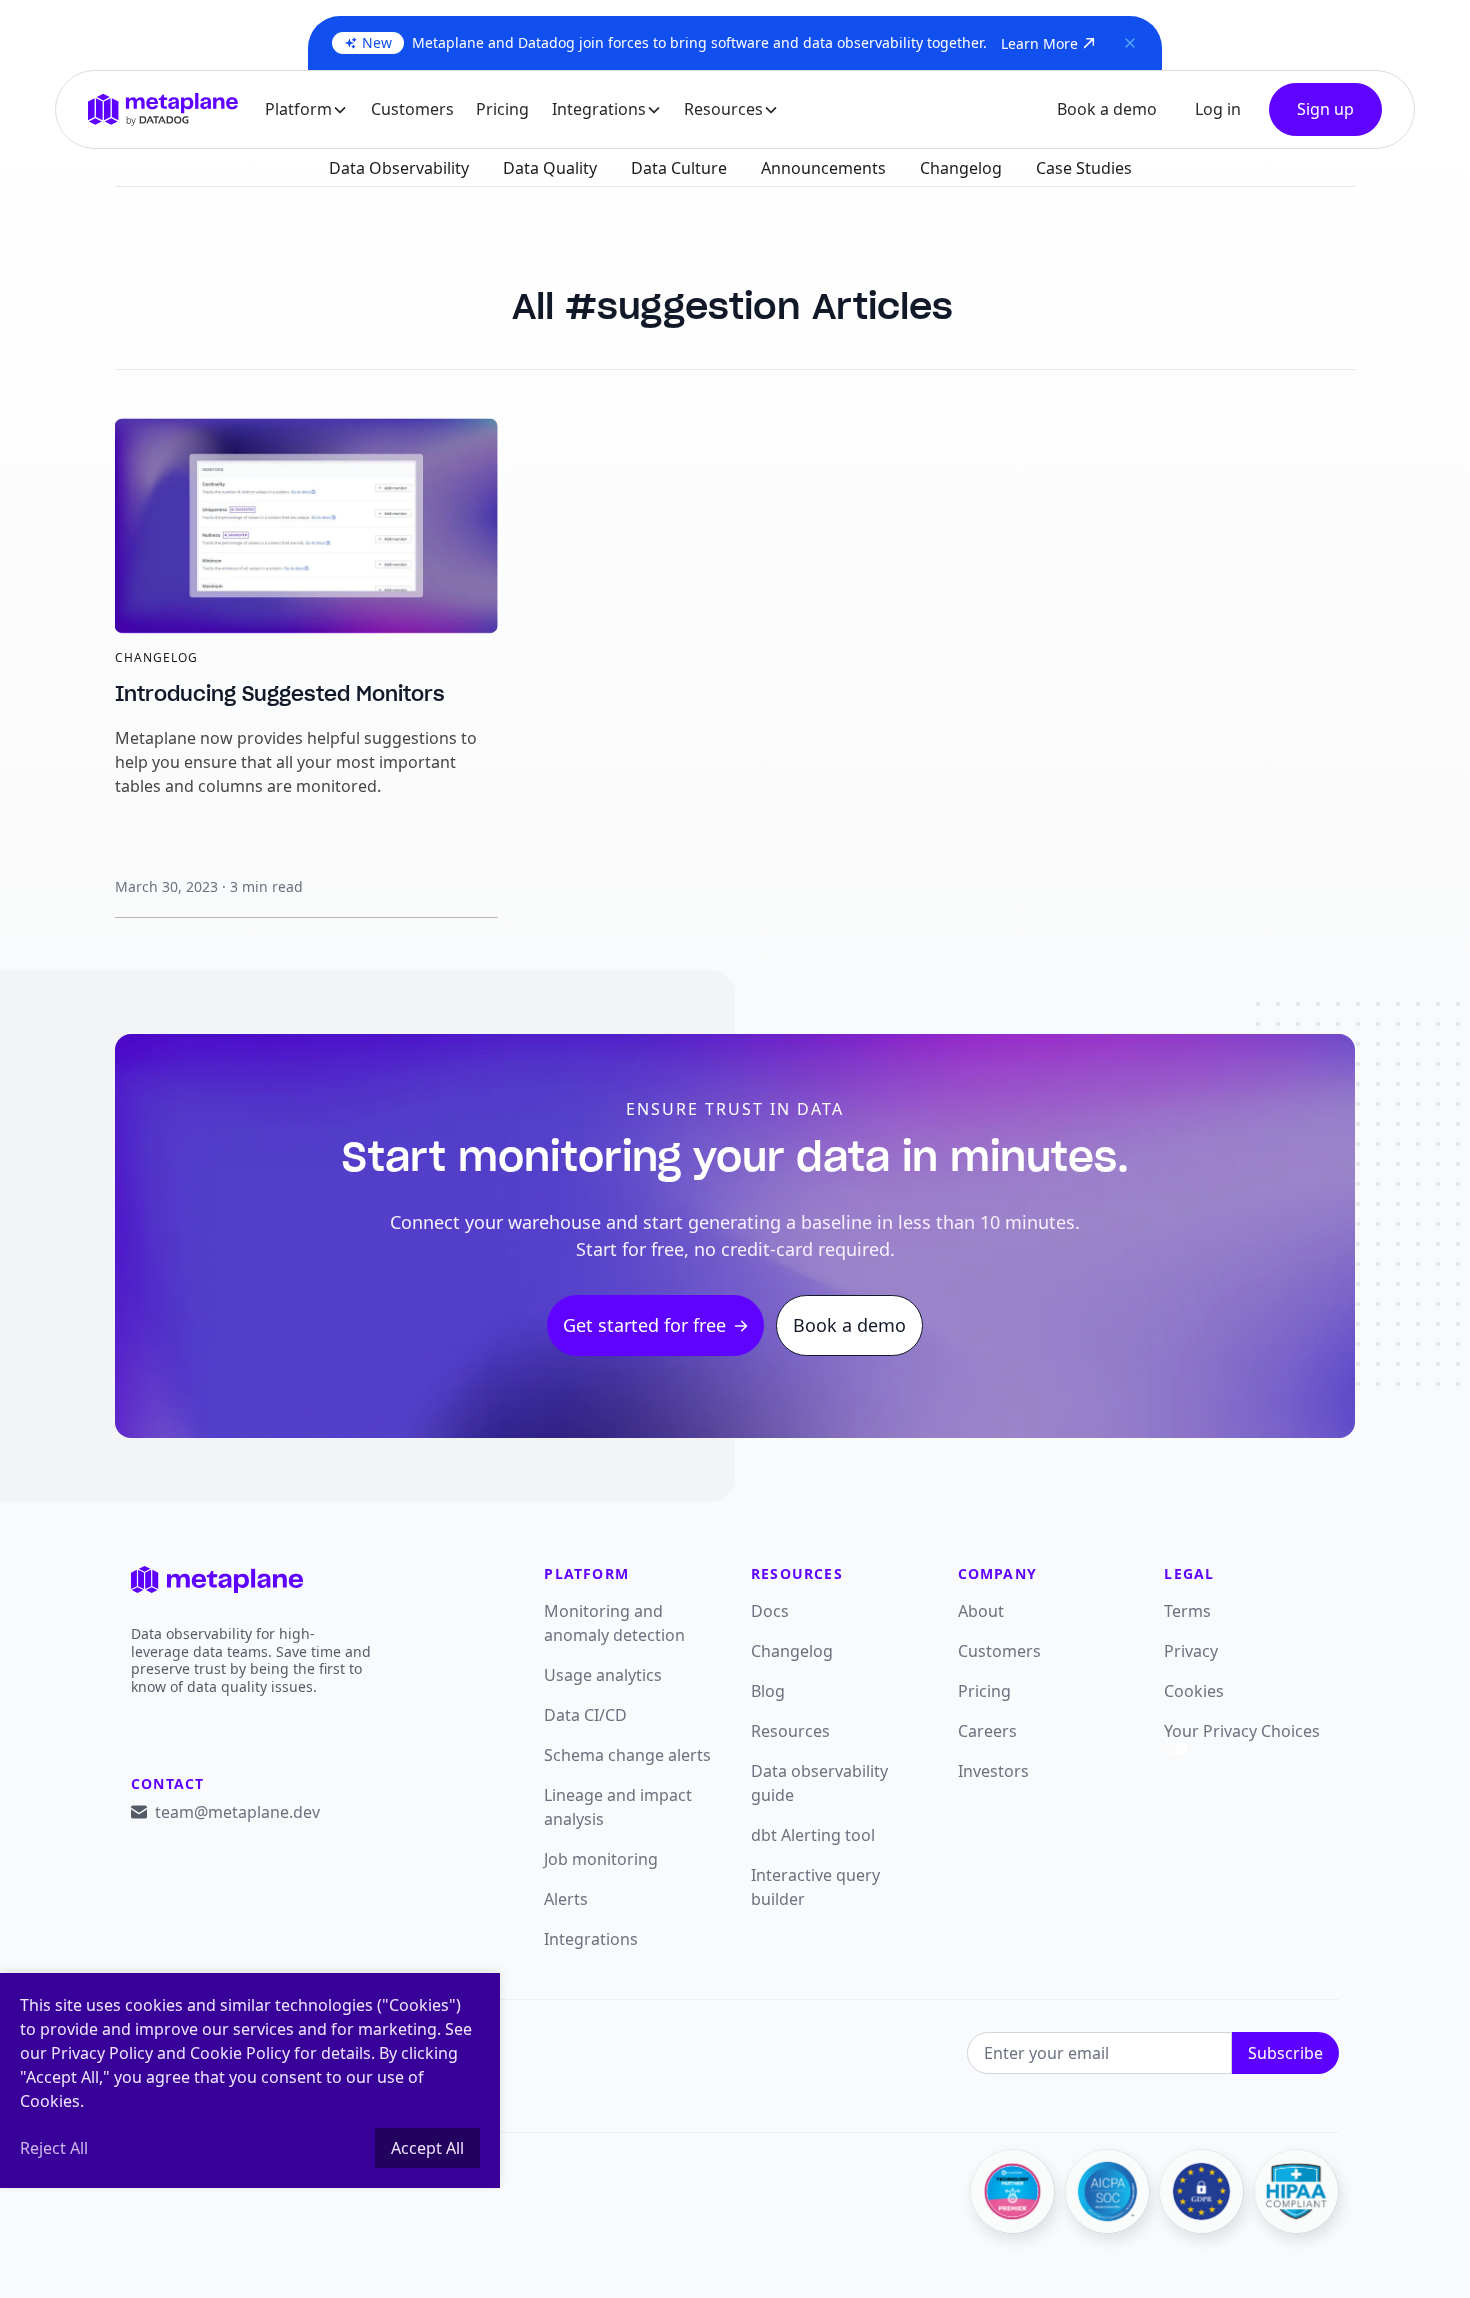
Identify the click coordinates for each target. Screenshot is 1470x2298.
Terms (1187, 1611)
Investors (993, 1771)
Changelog (792, 1651)
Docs (770, 1611)
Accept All (427, 2148)
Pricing (502, 109)
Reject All (54, 2148)
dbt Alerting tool (813, 1835)
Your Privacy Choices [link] (1242, 1731)
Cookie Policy (240, 2053)
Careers (987, 1731)
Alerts (566, 1899)
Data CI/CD (585, 1715)
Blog (768, 1691)
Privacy (1191, 1651)
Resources (790, 1731)
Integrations (591, 1939)
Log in (1218, 109)
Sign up (1325, 109)
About (981, 1611)
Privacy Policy (102, 2053)
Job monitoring (601, 1859)
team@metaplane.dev (237, 1812)
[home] (163, 109)
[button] (307, 109)
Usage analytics (603, 1675)
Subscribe (1285, 2053)
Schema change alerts (627, 1755)
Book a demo (1107, 109)
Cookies (1194, 1691)
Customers (412, 109)
